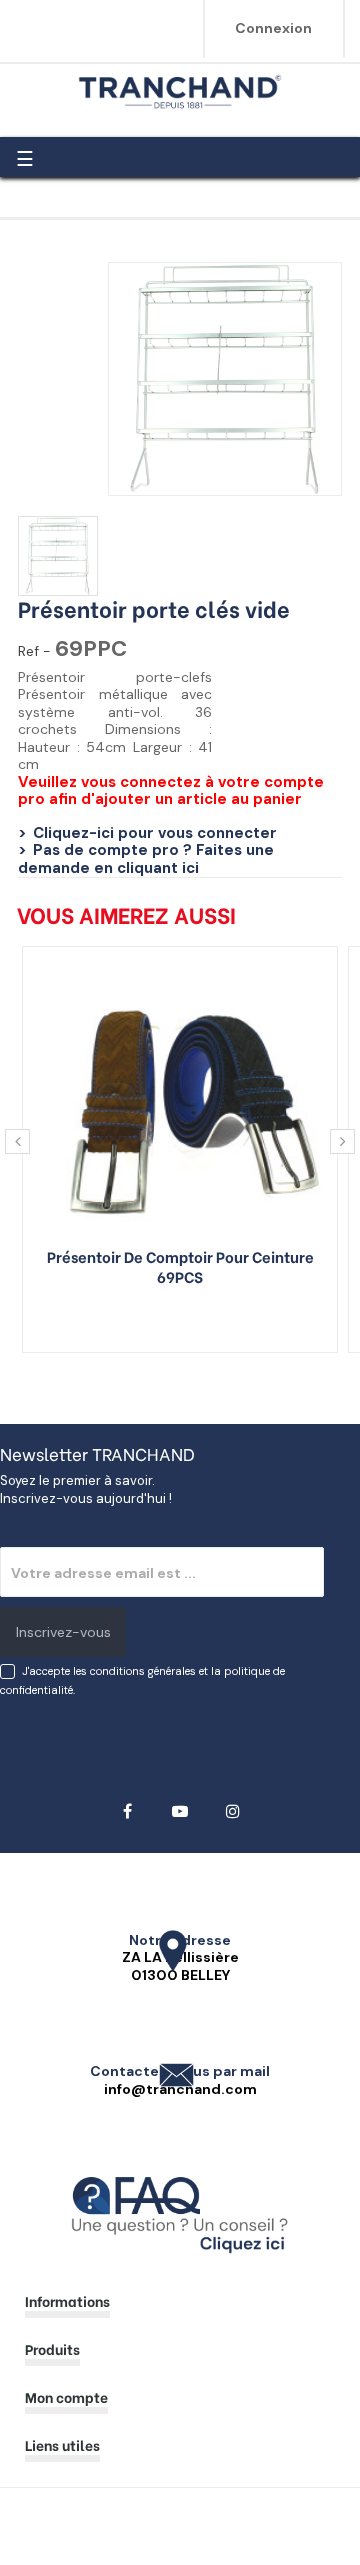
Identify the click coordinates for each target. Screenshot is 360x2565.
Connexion (273, 28)
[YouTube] (180, 1811)
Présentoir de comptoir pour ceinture (180, 1256)
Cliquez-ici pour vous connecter (155, 833)
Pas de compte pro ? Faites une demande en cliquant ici (146, 859)
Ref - (34, 651)
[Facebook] (127, 1811)
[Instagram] (233, 1811)
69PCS (180, 1276)
